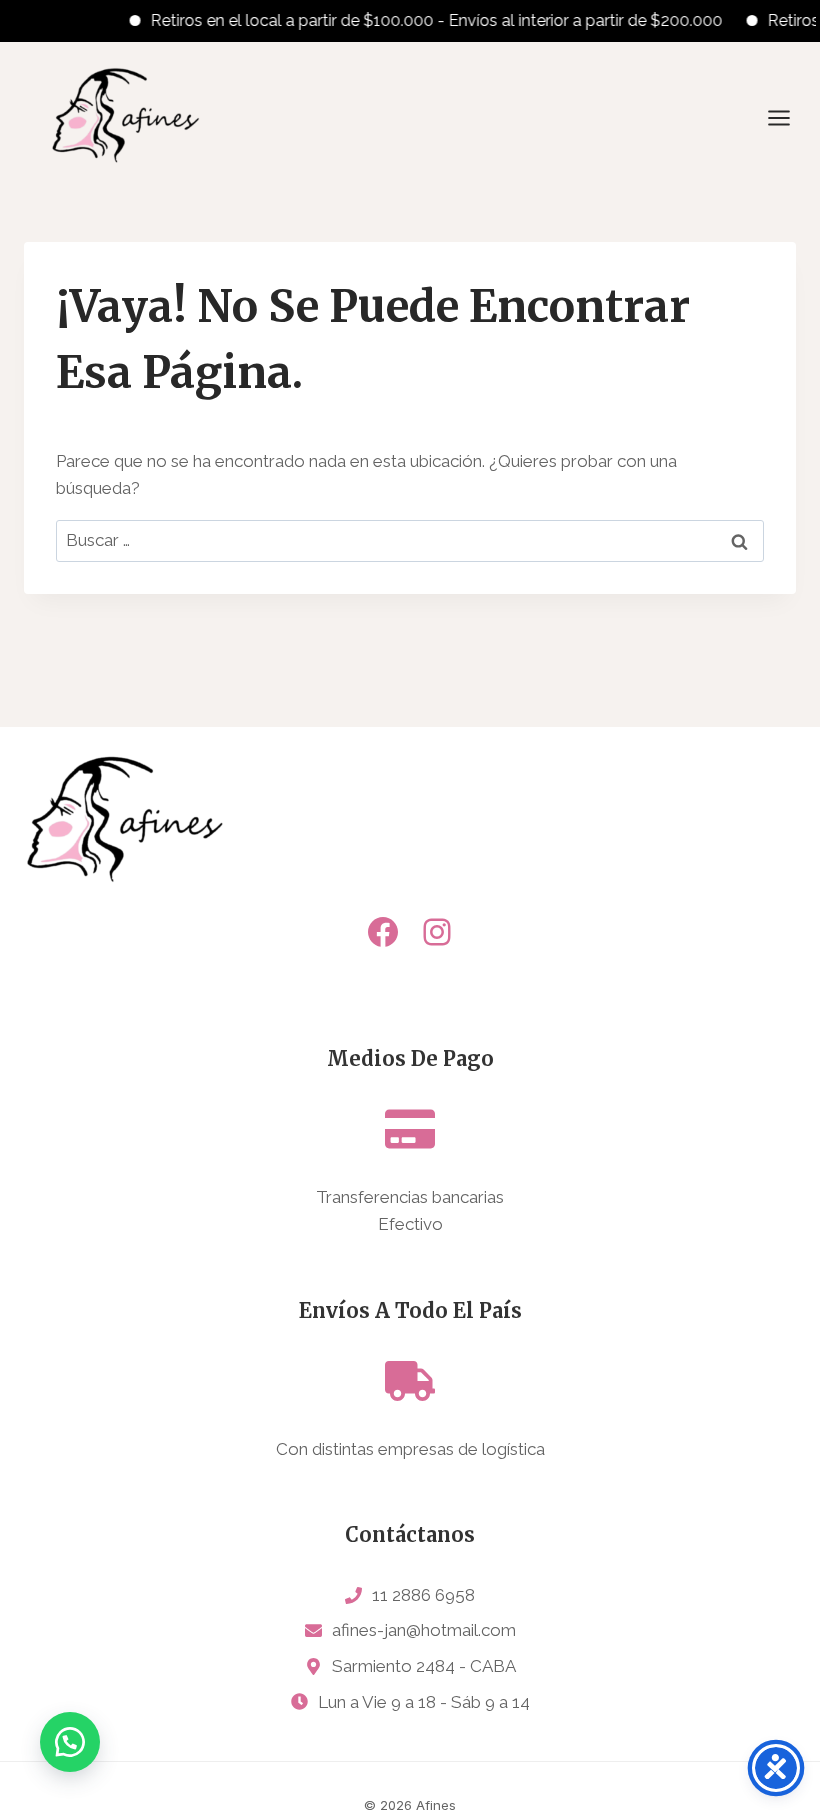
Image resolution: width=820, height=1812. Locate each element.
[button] (70, 1742)
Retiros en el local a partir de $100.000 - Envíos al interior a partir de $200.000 (422, 20)
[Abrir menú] (789, 117)
